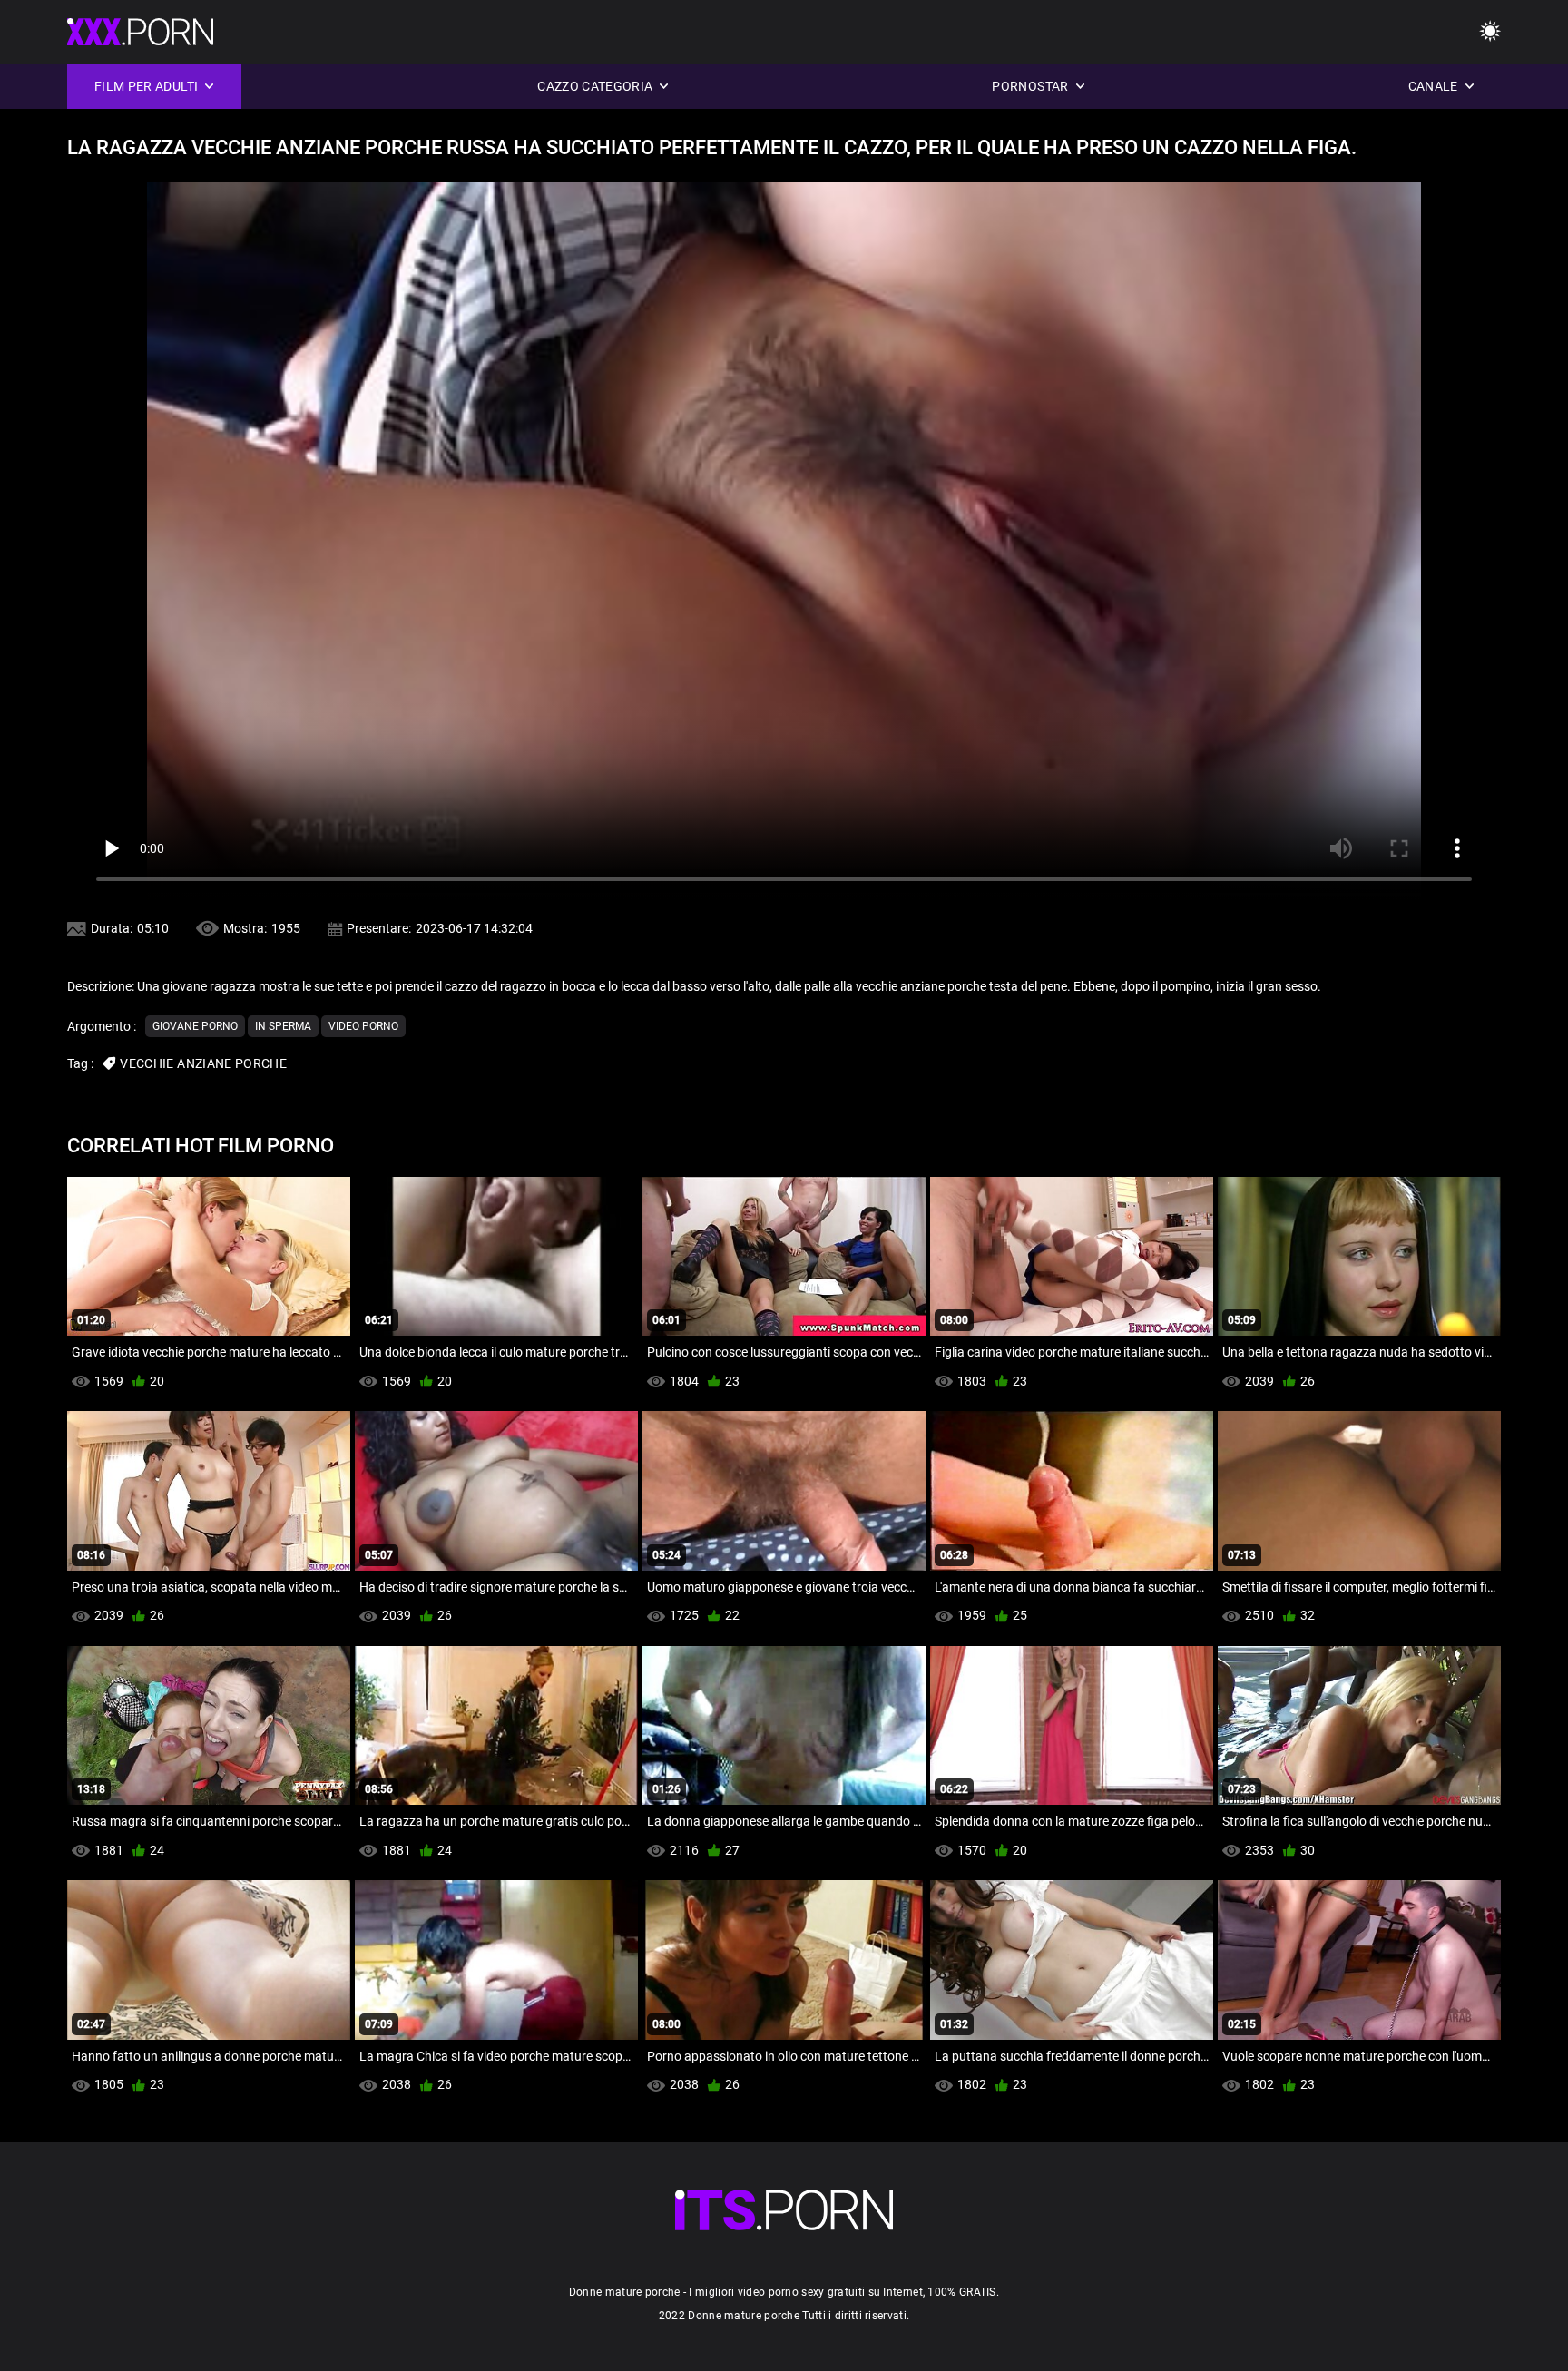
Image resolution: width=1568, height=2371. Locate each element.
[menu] (1490, 32)
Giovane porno (195, 1026)
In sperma (283, 1026)
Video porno (363, 1026)
